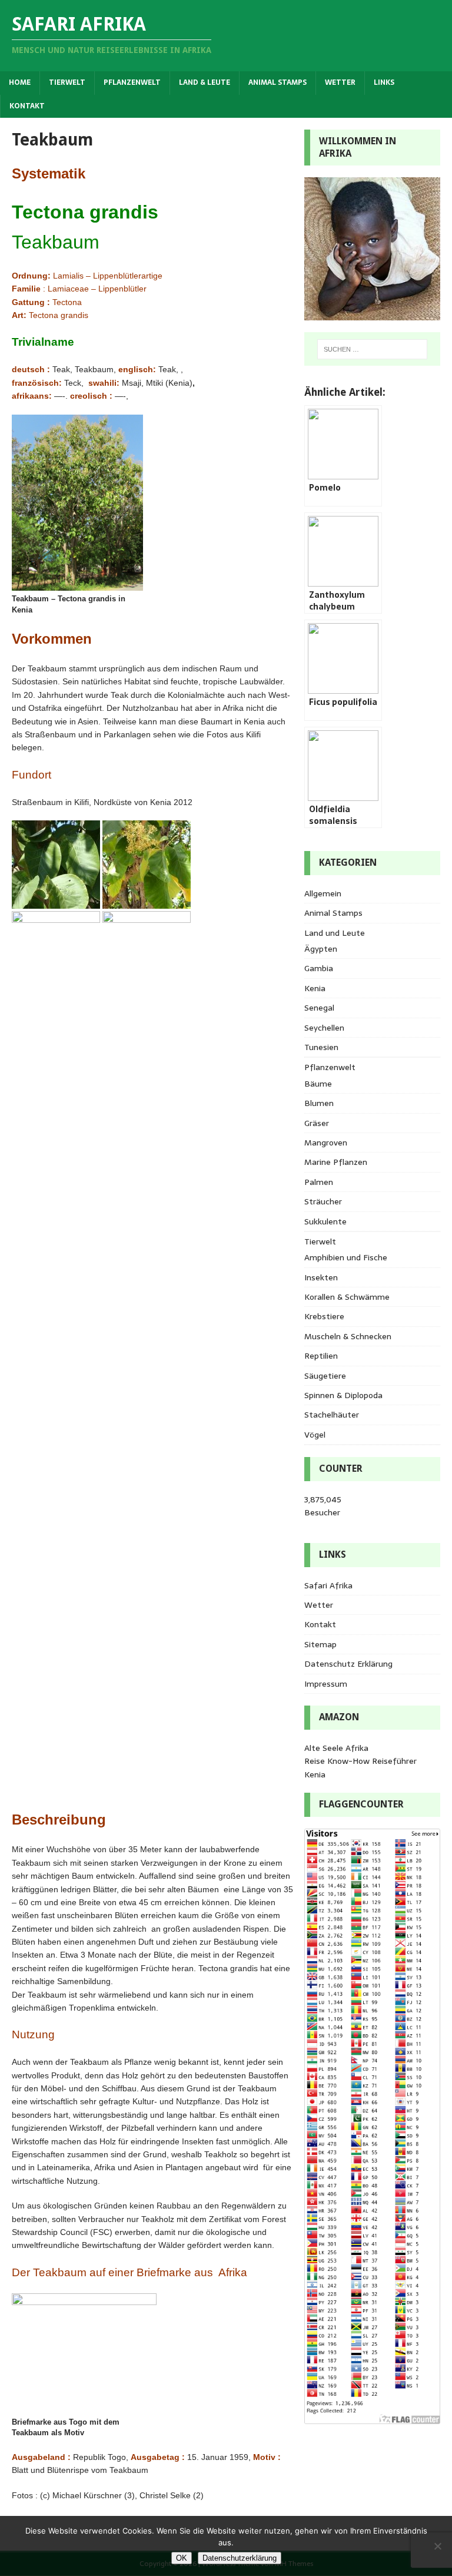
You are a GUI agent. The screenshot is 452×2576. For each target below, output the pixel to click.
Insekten (321, 1277)
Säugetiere (325, 1376)
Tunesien (321, 1047)
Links (384, 82)
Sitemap (320, 1644)
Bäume (318, 1084)
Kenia (315, 988)
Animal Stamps (277, 82)
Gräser (317, 1123)
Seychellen (324, 1028)
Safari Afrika (328, 1585)
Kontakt (27, 106)
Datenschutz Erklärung (348, 1664)
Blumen (319, 1103)
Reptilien (321, 1356)
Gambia (319, 968)
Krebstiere (324, 1316)
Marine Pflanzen (336, 1162)
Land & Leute (205, 82)
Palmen (319, 1182)
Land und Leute (335, 933)
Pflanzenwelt (132, 82)
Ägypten (321, 949)
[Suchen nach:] (372, 349)
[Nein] (437, 2546)
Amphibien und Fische (346, 1257)
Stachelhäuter (332, 1415)
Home (20, 82)
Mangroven (326, 1143)
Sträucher (323, 1201)
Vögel (315, 1435)
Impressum (326, 1684)
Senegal (319, 1008)
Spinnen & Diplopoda (343, 1395)
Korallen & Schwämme (347, 1297)
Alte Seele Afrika (336, 1748)
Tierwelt (67, 82)
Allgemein (323, 893)
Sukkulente (325, 1221)
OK (182, 2558)
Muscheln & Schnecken (348, 1336)
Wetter (340, 82)
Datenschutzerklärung (240, 2558)
